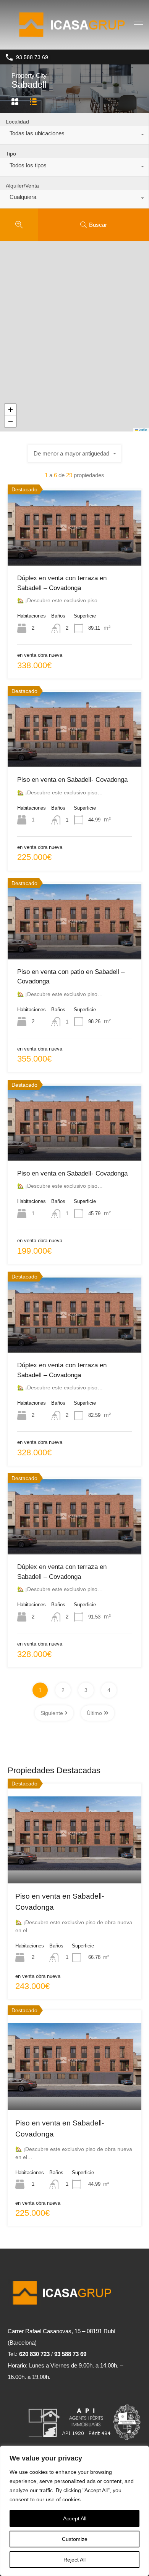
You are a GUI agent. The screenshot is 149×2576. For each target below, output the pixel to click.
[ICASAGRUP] (75, 40)
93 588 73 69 (32, 57)
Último (94, 1713)
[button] (10, 410)
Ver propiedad (75, 1863)
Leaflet (143, 429)
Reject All (74, 2560)
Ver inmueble (75, 550)
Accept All (75, 2518)
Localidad (17, 122)
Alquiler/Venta (22, 186)
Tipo (11, 154)
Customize (75, 2539)
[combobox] (74, 135)
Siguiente (52, 1713)
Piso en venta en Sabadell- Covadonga (72, 780)
